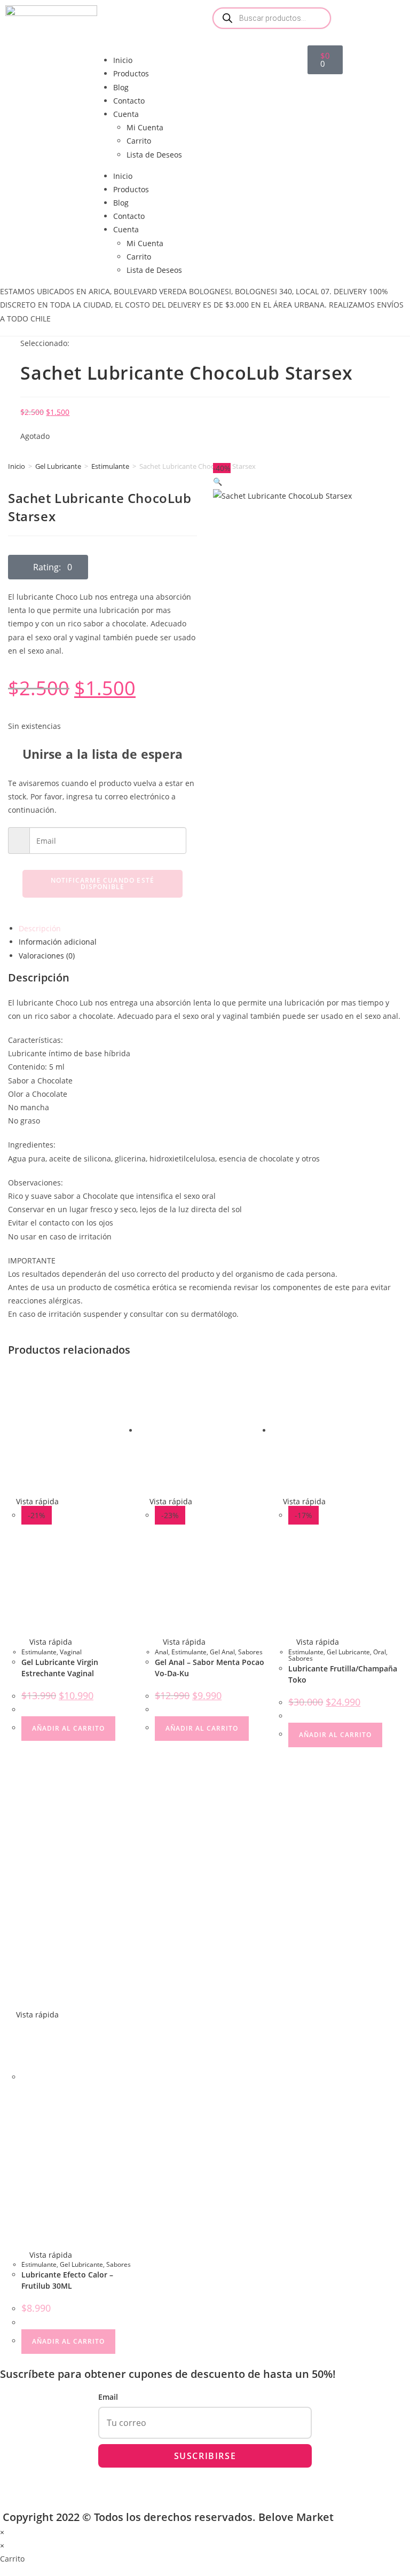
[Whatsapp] (384, 19)
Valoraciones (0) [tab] (47, 956)
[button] (48, 567)
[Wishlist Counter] (256, 49)
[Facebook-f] (16, 2484)
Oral (380, 1652)
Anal (161, 1652)
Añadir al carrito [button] (68, 1728)
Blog (121, 87)
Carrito (139, 141)
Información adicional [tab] (58, 942)
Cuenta (126, 114)
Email (108, 2397)
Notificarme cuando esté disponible (103, 883)
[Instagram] (355, 19)
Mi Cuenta (145, 127)
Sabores (250, 1652)
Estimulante (110, 466)
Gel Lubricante (58, 466)
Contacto (129, 101)
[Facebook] (326, 19)
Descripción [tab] (40, 928)
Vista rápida (36, 1501)
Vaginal (71, 1652)
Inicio (123, 60)
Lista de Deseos (154, 155)
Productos (131, 73)
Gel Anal (222, 1652)
